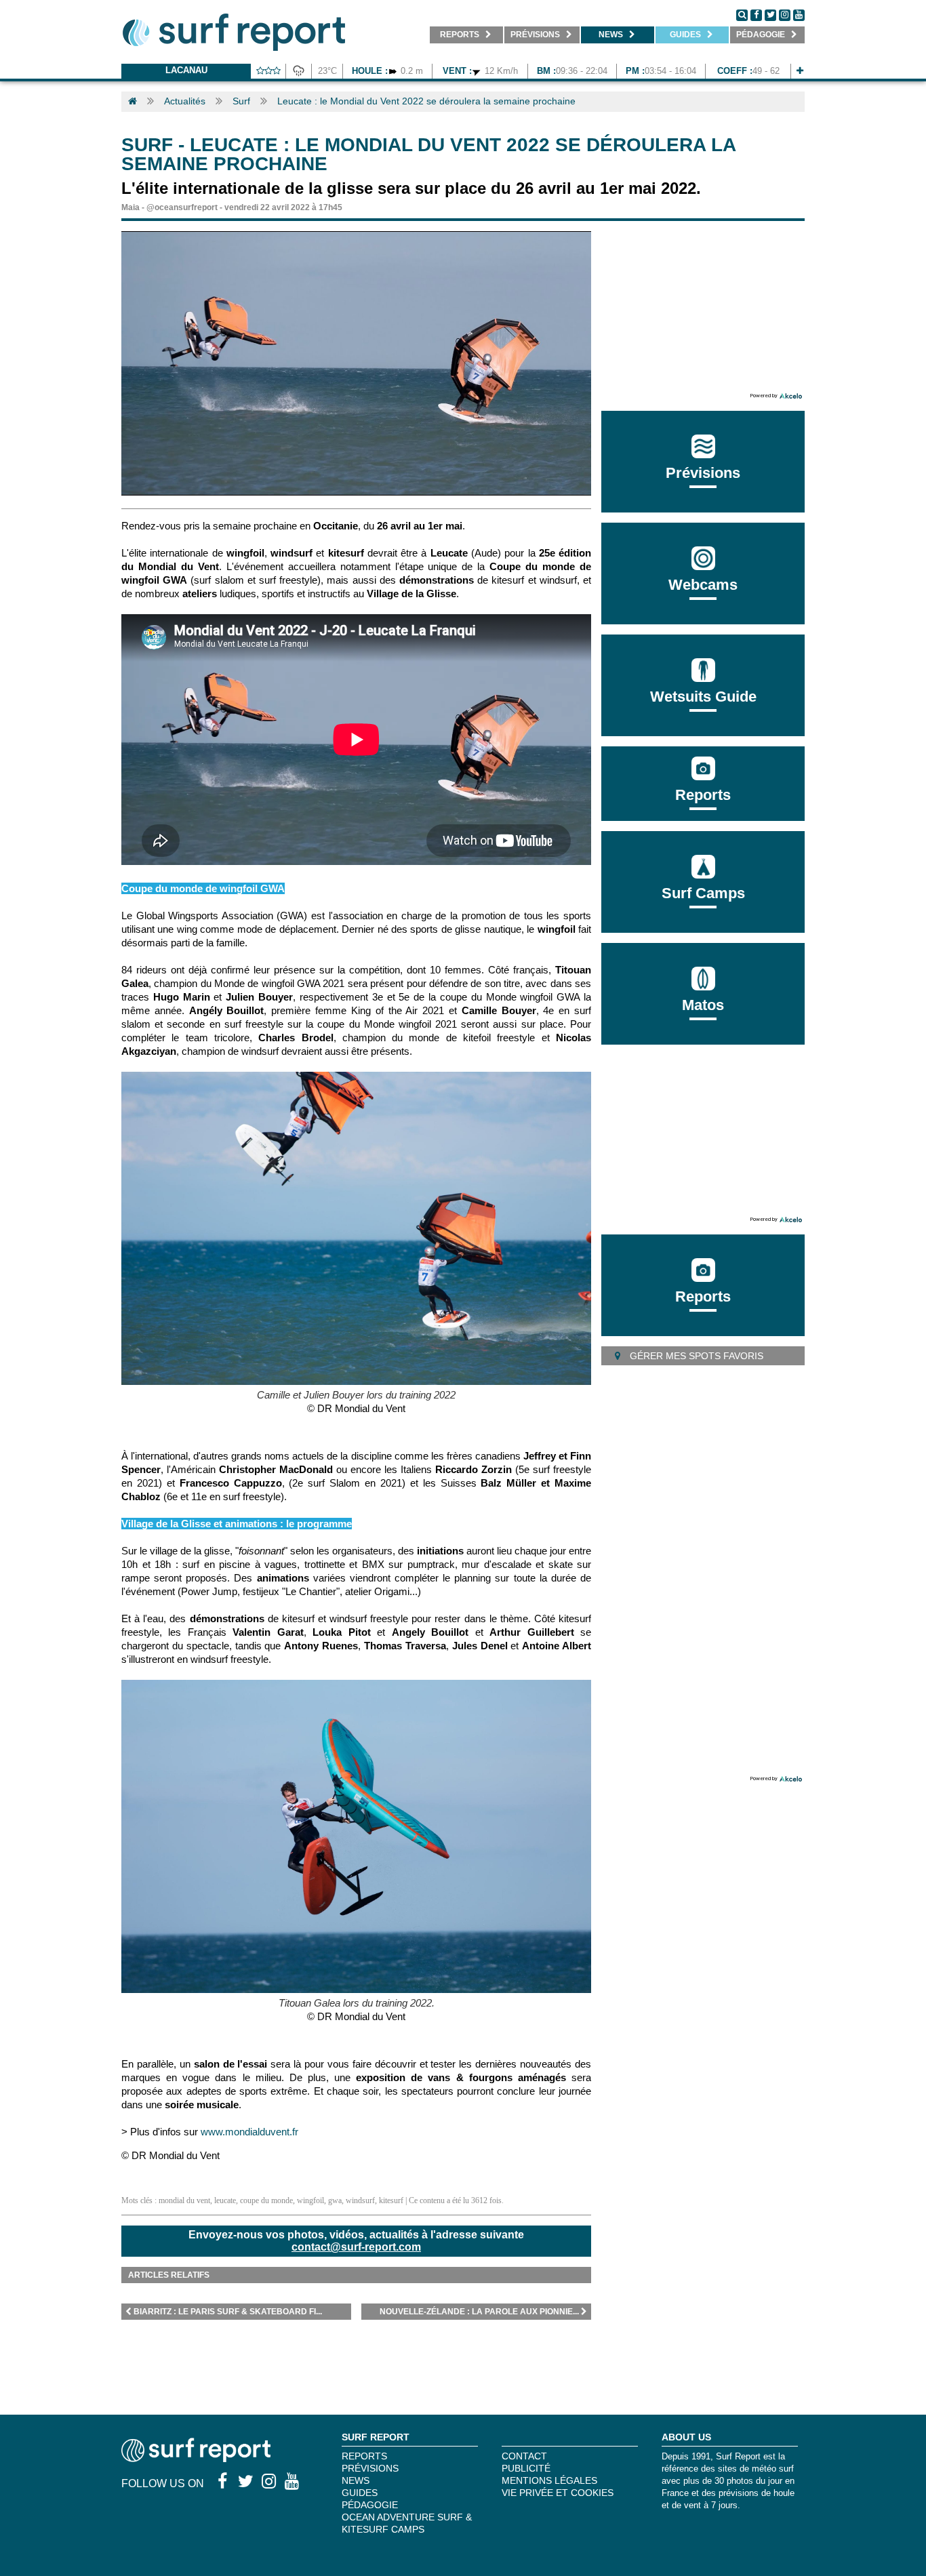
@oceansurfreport (182, 207)
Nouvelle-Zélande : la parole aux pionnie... (479, 2312)
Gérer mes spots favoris (695, 1356)
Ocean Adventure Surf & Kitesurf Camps (407, 2523)
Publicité (526, 2468)
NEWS (356, 2480)
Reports (703, 795)
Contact (524, 2456)
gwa (335, 2200)
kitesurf (391, 2200)
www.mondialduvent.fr (251, 2132)
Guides (360, 2493)
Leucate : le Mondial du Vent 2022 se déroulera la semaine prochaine (426, 101)
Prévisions (370, 2468)
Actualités (185, 101)
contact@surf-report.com (356, 2247)
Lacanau (186, 70)
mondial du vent (184, 2200)
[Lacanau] (800, 71)
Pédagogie (370, 2505)
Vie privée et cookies (558, 2493)
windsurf (360, 2200)
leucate (225, 2200)
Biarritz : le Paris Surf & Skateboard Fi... (228, 2312)
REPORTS (364, 2456)
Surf (241, 101)
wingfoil (310, 2200)
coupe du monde (266, 2200)
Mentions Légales (549, 2480)
